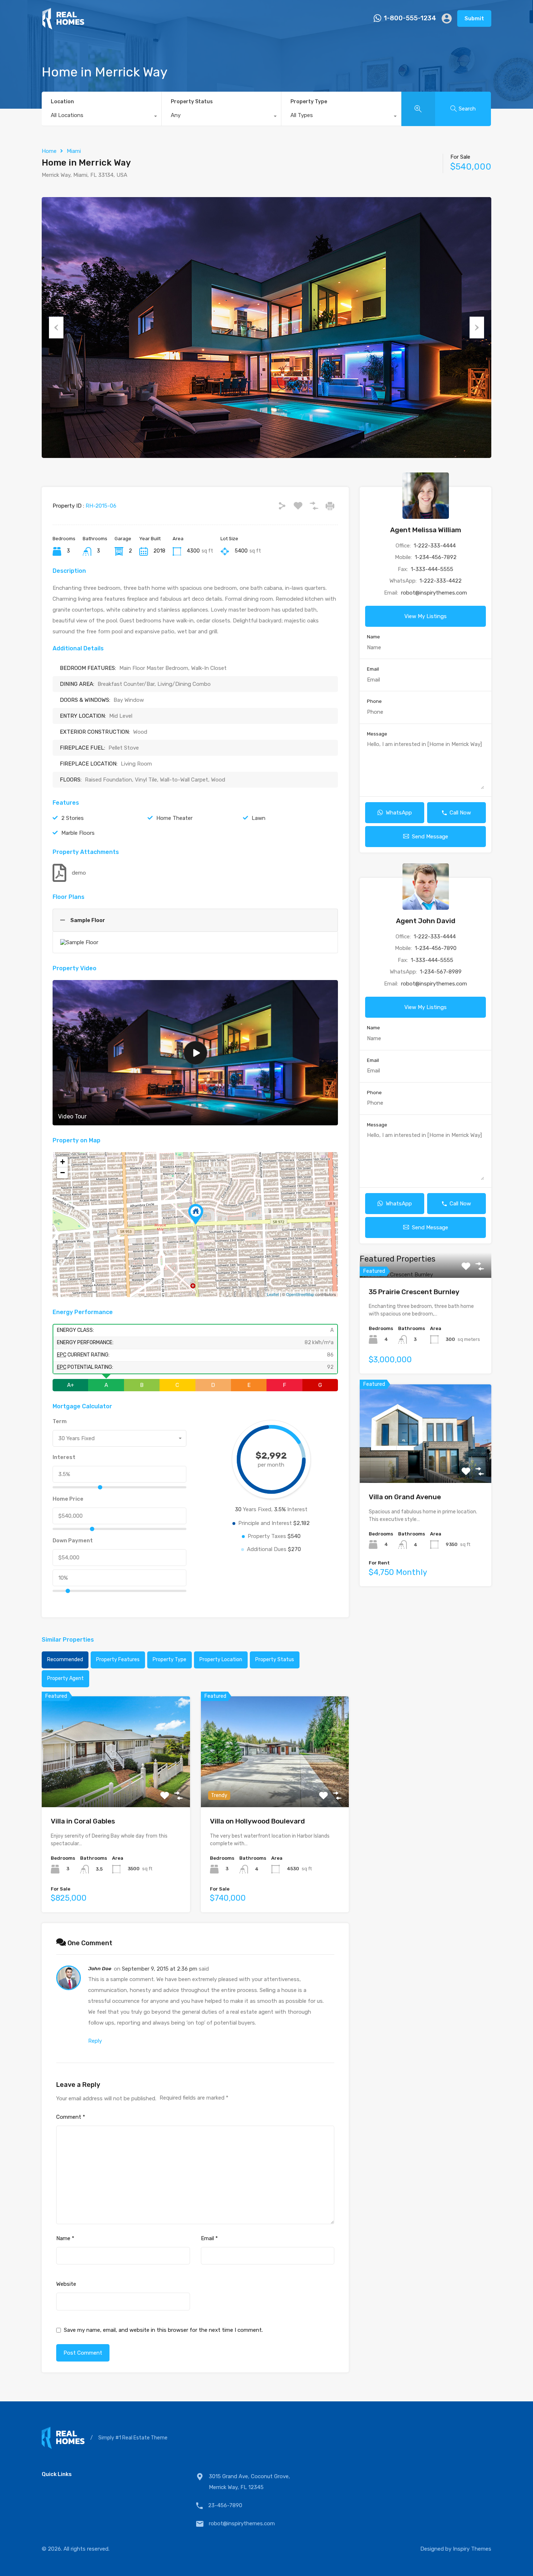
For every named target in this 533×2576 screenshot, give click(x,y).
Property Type (309, 102)
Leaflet (273, 1294)
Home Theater (174, 818)
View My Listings (425, 616)
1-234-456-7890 (436, 948)
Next (477, 328)
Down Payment (73, 1541)
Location (62, 102)
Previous (56, 328)
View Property (116, 1785)
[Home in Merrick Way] (196, 1214)
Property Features (118, 1660)
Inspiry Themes (472, 2549)
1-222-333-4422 (441, 581)
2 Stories (73, 818)
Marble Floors (78, 833)
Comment (71, 2117)
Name (65, 2238)
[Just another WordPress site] (63, 26)
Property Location (221, 1660)
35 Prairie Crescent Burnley (414, 1292)
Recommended (65, 1660)
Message (377, 734)
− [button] (63, 1173)
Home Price (68, 1499)
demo (79, 873)
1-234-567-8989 (441, 972)
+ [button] (63, 1162)
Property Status (192, 102)
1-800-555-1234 (410, 18)
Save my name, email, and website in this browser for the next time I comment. (163, 2330)
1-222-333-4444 (435, 546)
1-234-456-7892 (436, 557)
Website (66, 2284)
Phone (374, 701)
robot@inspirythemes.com (434, 593)
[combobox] (102, 117)
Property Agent (65, 1678)
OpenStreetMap (300, 1294)
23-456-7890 (225, 2505)
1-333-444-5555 (432, 569)
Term (60, 1421)
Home (49, 151)
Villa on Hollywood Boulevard (257, 1821)
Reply (95, 2041)
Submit (474, 18)
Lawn (259, 818)
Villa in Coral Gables (83, 1821)
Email (209, 2238)
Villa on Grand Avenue (405, 1497)
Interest (64, 1457)
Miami (74, 151)
